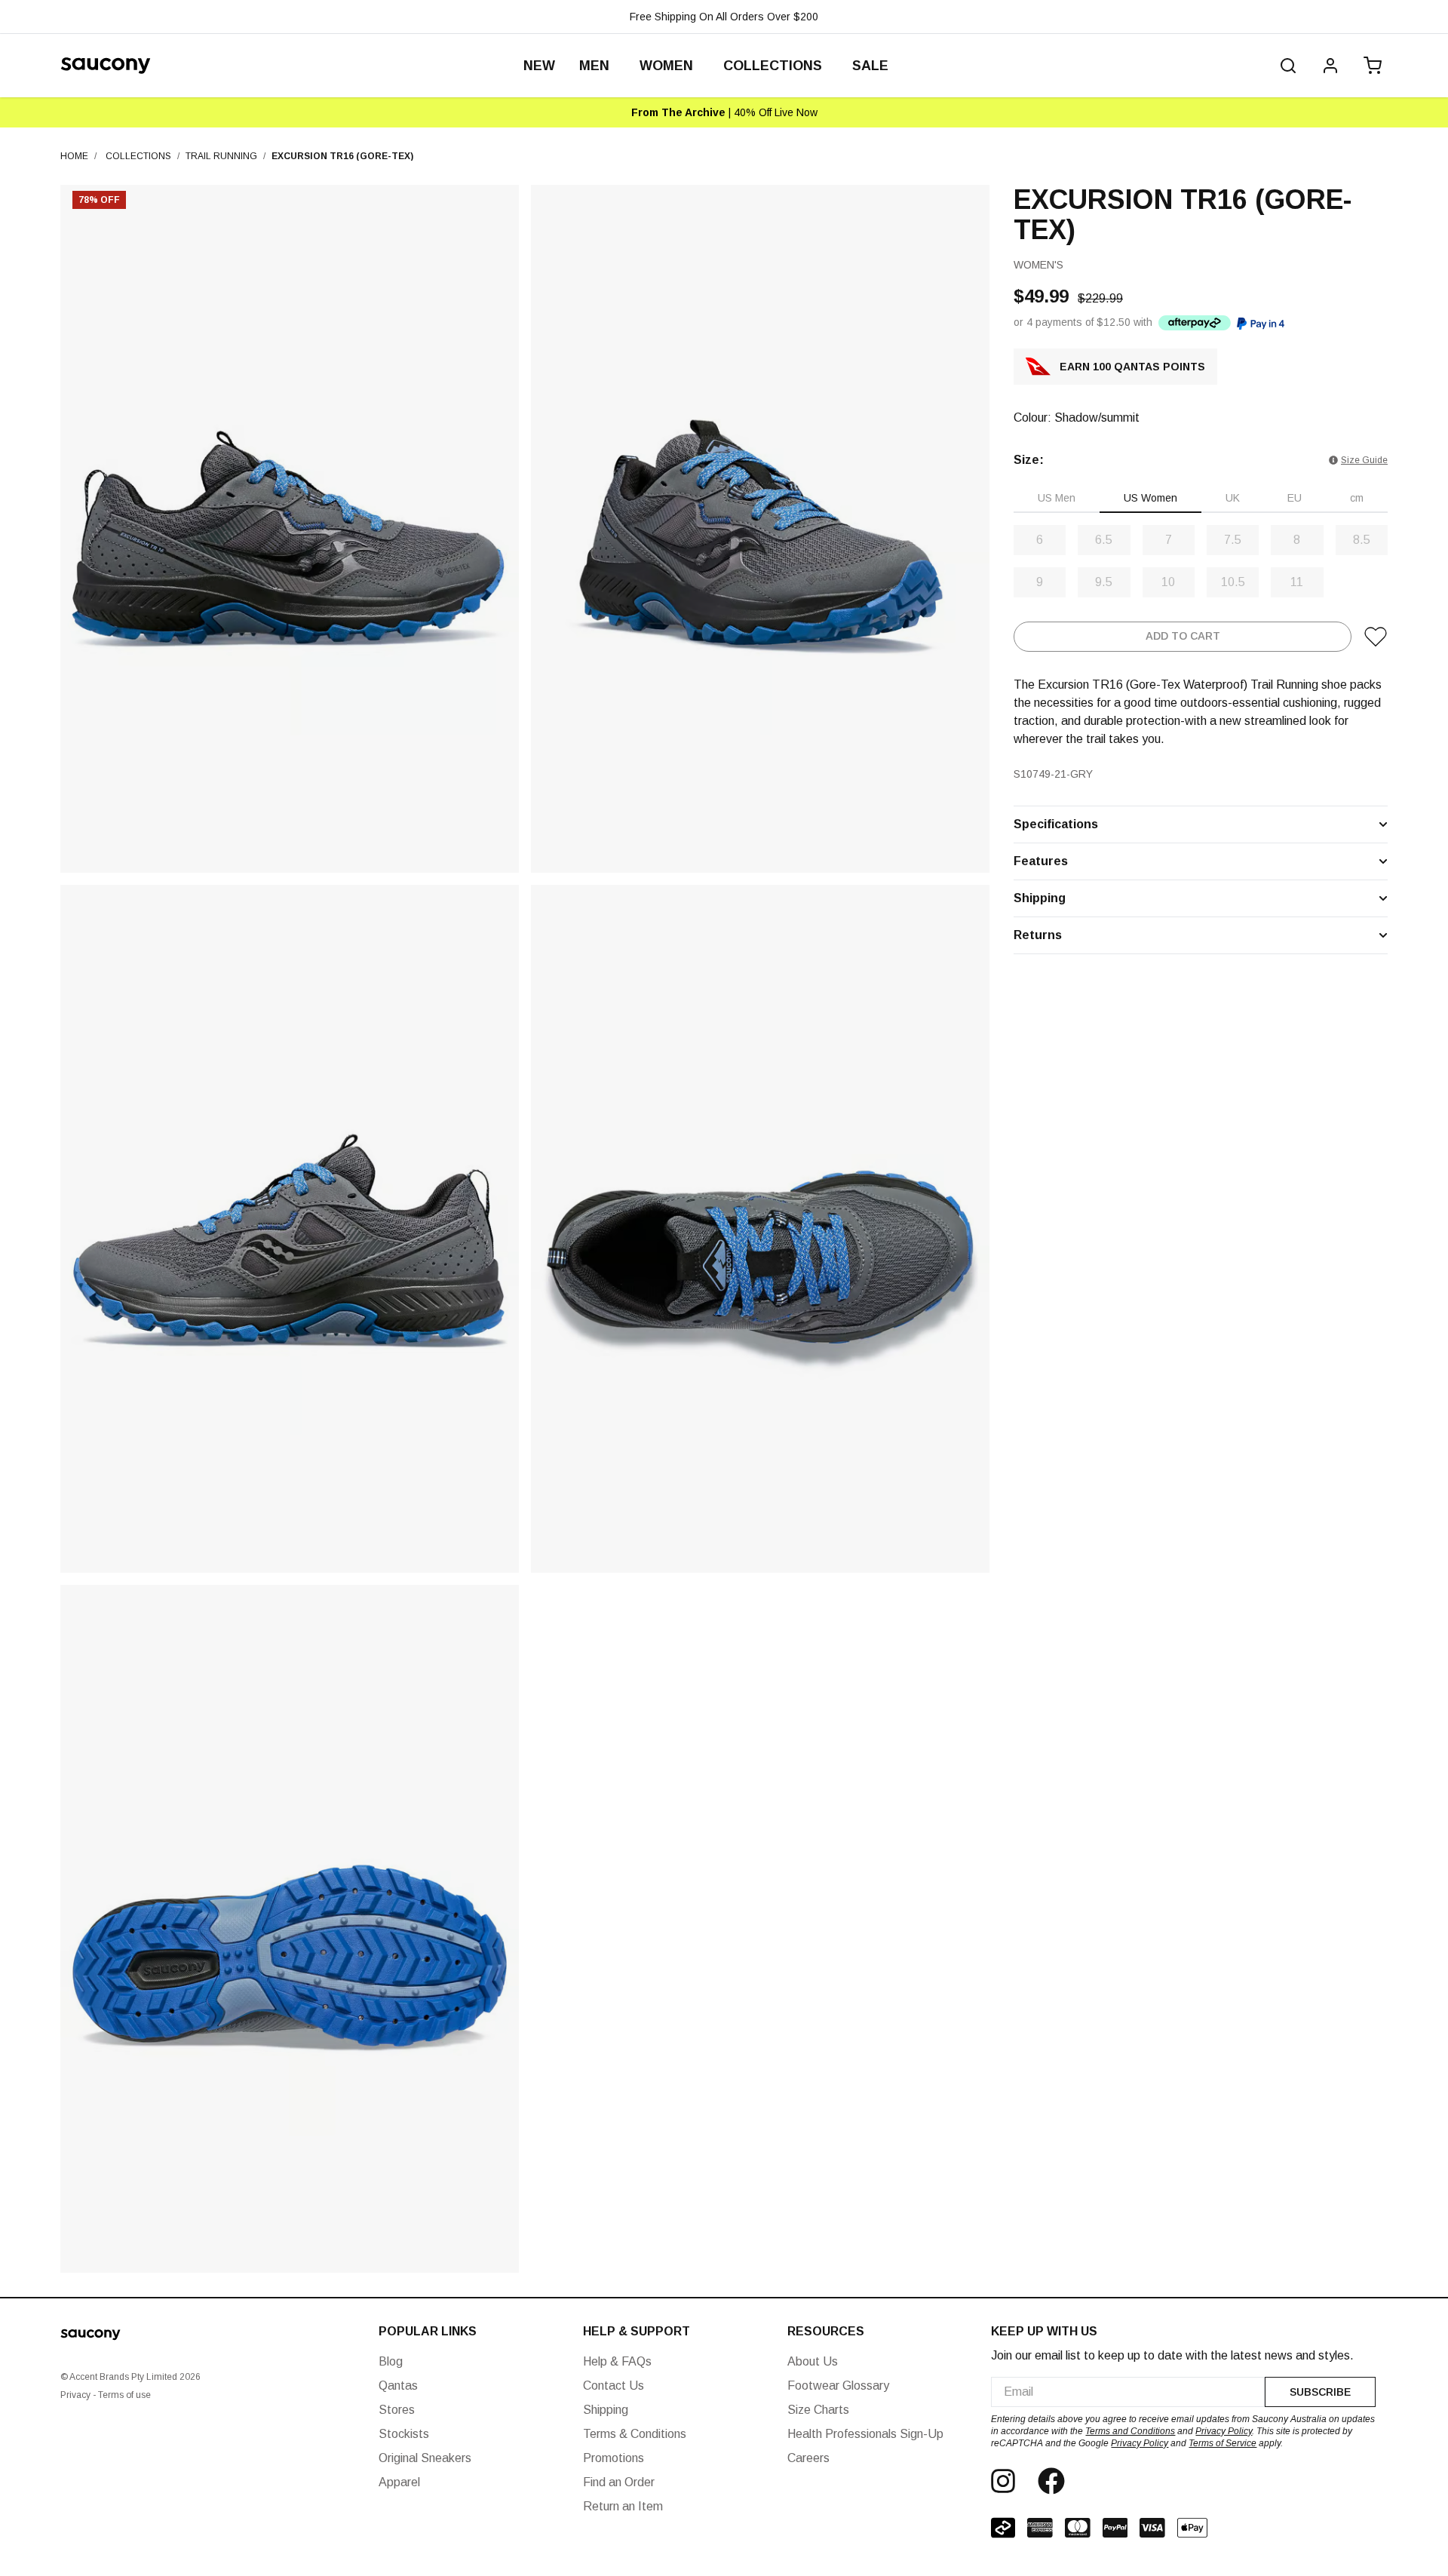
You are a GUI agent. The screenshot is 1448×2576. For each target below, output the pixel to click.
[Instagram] (1003, 2481)
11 (1297, 582)
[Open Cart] (1370, 66)
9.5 (1104, 582)
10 (1168, 582)
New (539, 66)
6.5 (1104, 540)
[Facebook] (1051, 2481)
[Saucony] (106, 66)
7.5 (1233, 540)
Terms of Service (1223, 2443)
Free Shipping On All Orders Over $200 (724, 17)
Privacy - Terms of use (106, 2395)
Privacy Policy (1224, 2431)
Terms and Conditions (1130, 2431)
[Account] (1330, 66)
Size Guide (1364, 460)
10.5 (1233, 582)
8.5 (1362, 540)
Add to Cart (1183, 637)
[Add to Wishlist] (1376, 637)
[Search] (1288, 66)
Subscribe (1320, 2392)
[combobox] (1128, 2392)
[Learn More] (1195, 322)
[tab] (1057, 499)
